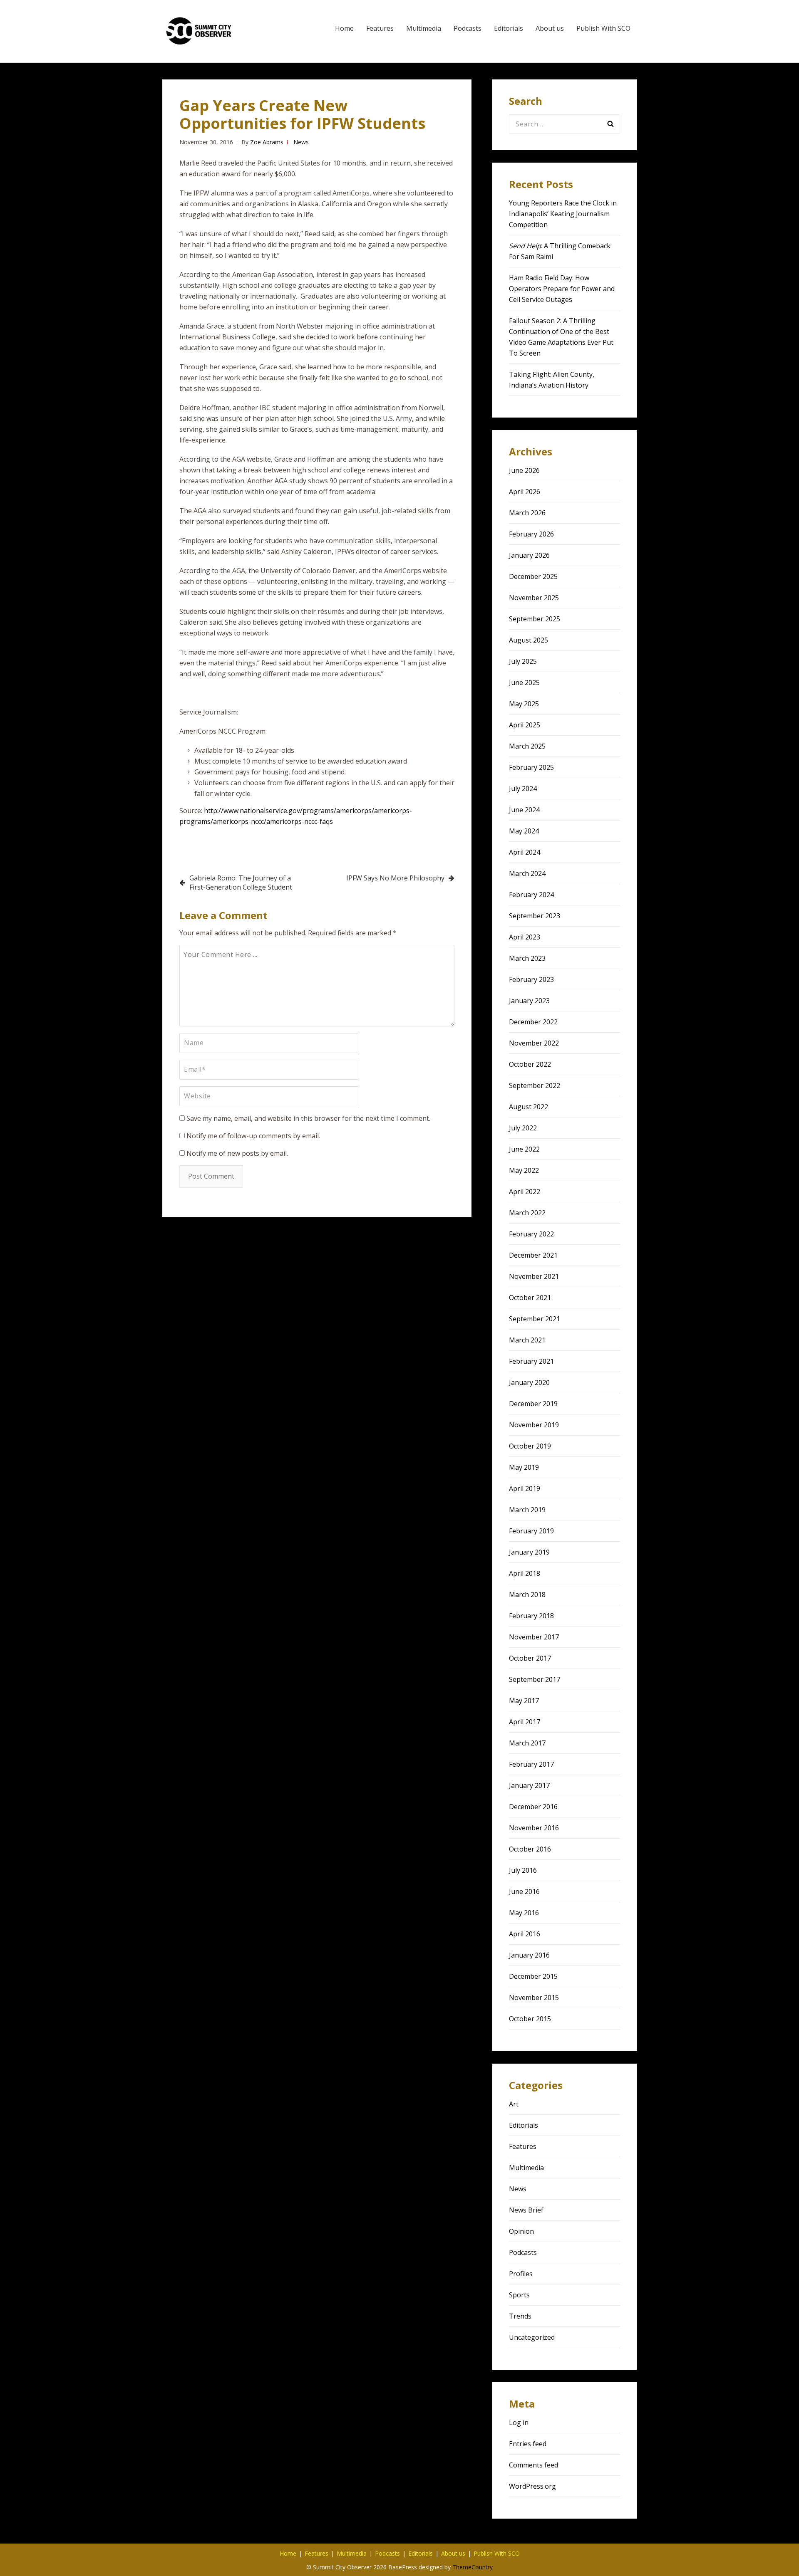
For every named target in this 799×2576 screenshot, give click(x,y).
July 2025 (523, 661)
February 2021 (531, 1361)
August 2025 (529, 640)
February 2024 (531, 895)
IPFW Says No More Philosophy (395, 878)
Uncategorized (532, 2337)
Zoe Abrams (267, 142)
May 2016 (524, 1913)
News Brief (526, 2210)
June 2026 (524, 470)
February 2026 (531, 534)
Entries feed (528, 2444)
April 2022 (525, 1192)
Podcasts (468, 28)
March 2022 (527, 1213)
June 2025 (524, 682)
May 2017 (524, 1701)
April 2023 (525, 937)
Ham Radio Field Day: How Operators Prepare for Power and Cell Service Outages (562, 289)
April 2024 (525, 852)
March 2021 (527, 1340)
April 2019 (525, 1488)
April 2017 (525, 1722)
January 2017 (529, 1785)
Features (380, 28)
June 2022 (524, 1149)
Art (514, 2104)
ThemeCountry (473, 2567)
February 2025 (531, 767)
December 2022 (533, 1022)
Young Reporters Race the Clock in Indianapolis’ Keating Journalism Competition (563, 214)
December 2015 (533, 1976)
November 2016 (534, 1828)
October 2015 (530, 2019)
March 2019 (527, 1510)
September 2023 (535, 916)
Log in (519, 2423)
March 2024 (527, 873)
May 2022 (524, 1170)
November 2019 (534, 1425)
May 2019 (524, 1467)
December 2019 (533, 1404)
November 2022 (534, 1043)
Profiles (521, 2274)
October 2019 (530, 1446)
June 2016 (524, 1891)
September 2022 (535, 1085)
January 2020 (529, 1382)
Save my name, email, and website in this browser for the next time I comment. (308, 1118)
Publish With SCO (603, 28)
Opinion (521, 2231)
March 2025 (527, 746)
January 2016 (529, 1955)
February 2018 (531, 1616)
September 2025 (535, 619)
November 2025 (534, 598)
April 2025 (525, 725)
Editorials (509, 28)
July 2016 (523, 1870)
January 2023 (529, 1001)
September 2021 (535, 1319)
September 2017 (535, 1679)
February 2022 (531, 1234)
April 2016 (525, 1934)
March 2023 (527, 958)
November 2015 (534, 1998)
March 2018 (527, 1595)
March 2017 (527, 1743)
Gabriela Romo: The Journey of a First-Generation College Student (241, 883)
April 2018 (525, 1573)
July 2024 (523, 789)
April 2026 (525, 492)
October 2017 (530, 1658)
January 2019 (529, 1552)
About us (550, 28)
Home (344, 28)
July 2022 (523, 1128)
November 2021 (534, 1276)
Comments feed (533, 2465)
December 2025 (533, 576)
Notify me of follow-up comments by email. (253, 1136)
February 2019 (531, 1531)
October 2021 (530, 1298)
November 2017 (534, 1637)
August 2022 (529, 1107)
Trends (520, 2316)
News (301, 142)
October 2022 (530, 1064)
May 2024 (524, 831)
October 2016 (530, 1849)
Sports (519, 2295)
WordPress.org (532, 2486)
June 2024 (524, 810)
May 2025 (524, 704)
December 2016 (533, 1807)
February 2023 (531, 979)
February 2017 (531, 1764)
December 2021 (533, 1255)
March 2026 (527, 513)
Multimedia (424, 28)
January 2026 (529, 555)
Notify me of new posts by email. (237, 1153)
